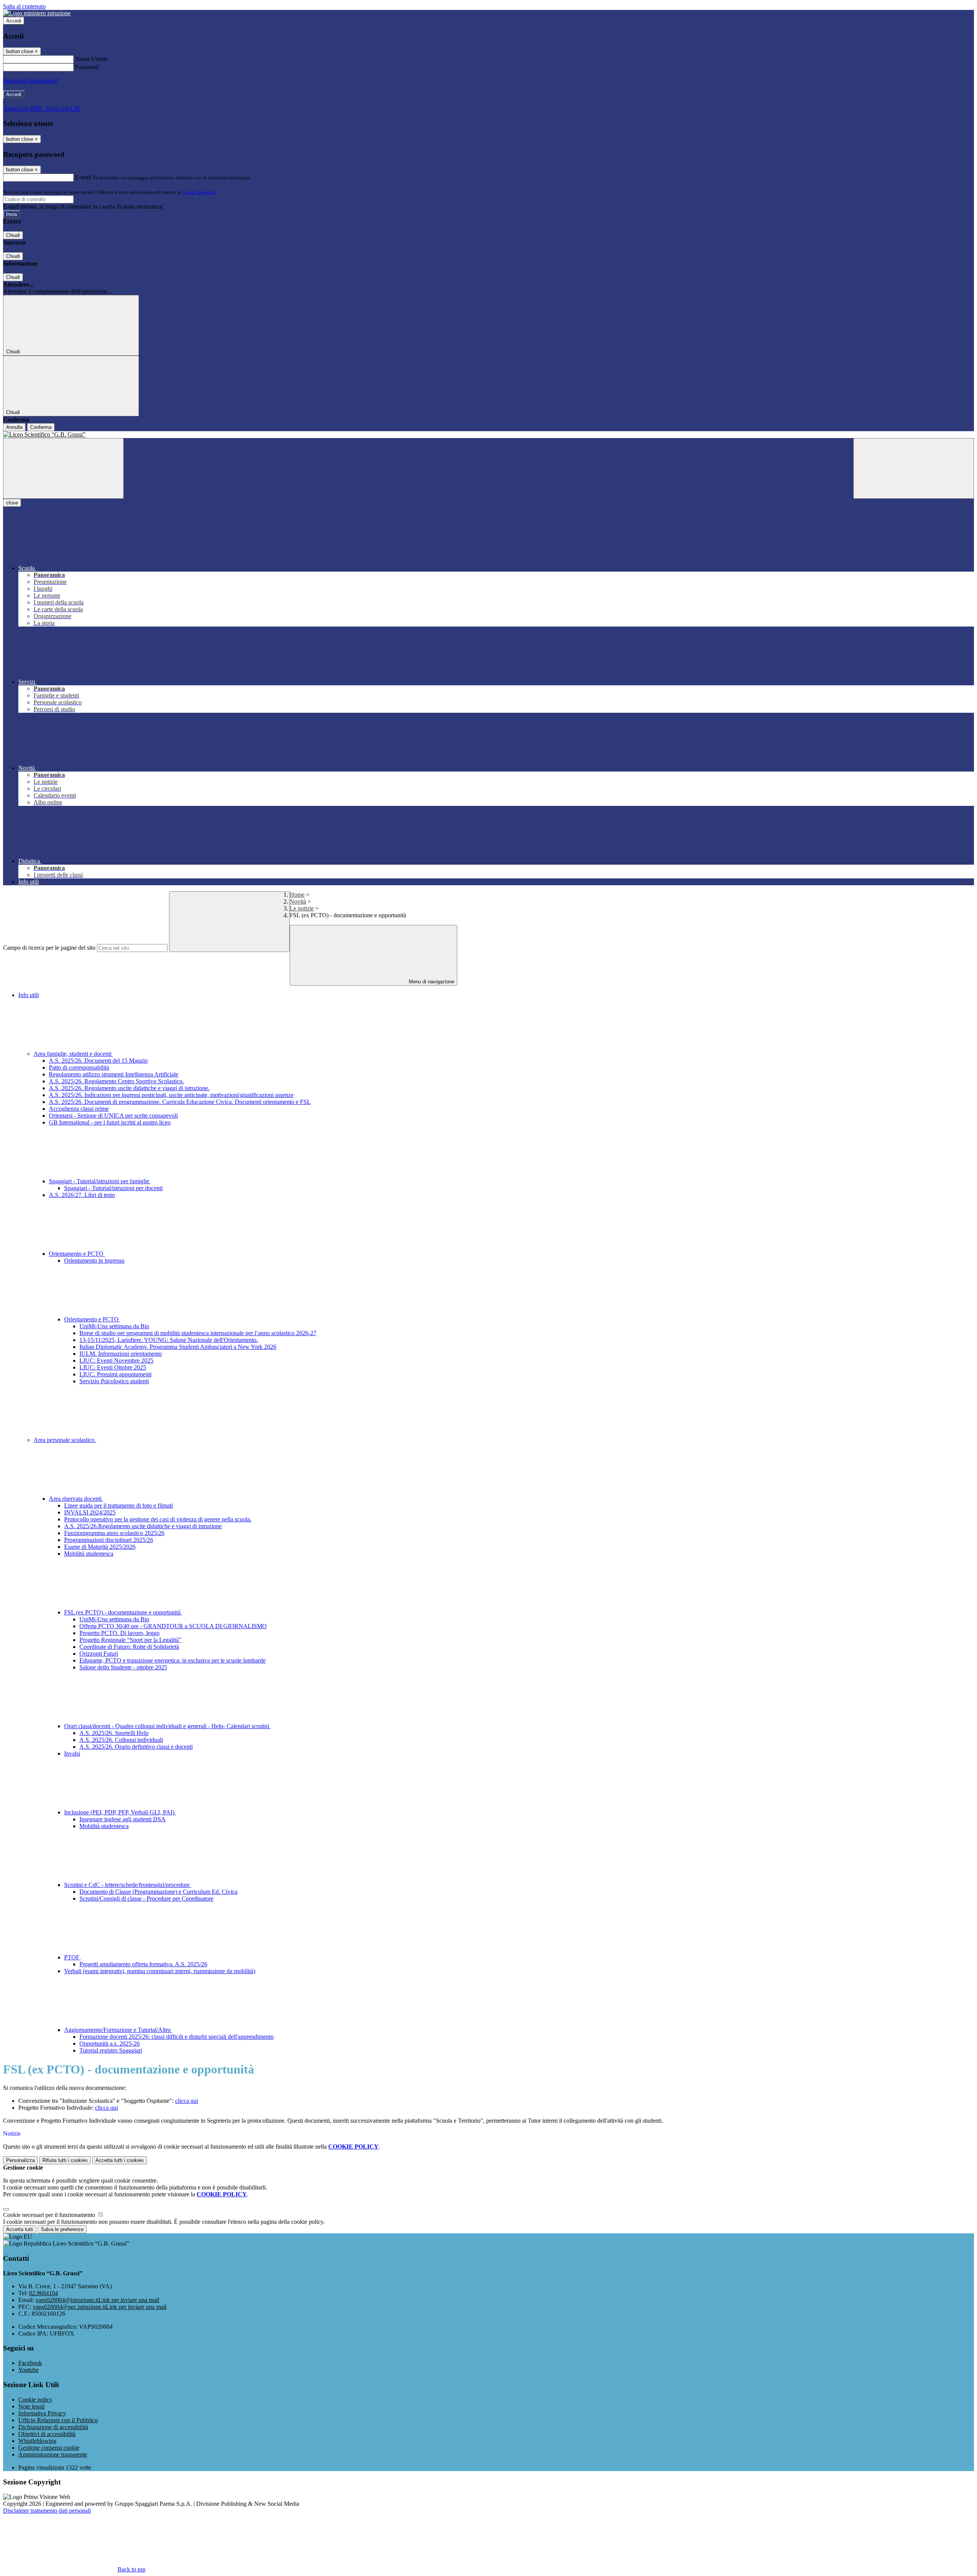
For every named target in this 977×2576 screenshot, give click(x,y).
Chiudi (13, 235)
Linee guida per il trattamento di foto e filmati (118, 1505)
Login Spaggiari (199, 192)
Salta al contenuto (24, 6)
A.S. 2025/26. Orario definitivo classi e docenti (136, 1747)
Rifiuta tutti (65, 2160)
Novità (298, 901)
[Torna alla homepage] (488, 435)
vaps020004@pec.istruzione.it (100, 2307)
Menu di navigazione (431, 982)
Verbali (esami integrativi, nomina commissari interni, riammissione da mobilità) (160, 1971)
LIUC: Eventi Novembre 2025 (116, 1360)
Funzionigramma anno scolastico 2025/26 (114, 1533)
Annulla (14, 427)
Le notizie (302, 908)
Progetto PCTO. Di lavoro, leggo (119, 1633)
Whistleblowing (37, 2441)
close (12, 503)
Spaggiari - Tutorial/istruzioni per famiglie (100, 1181)
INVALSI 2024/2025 (90, 1512)
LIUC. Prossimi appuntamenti (115, 1374)
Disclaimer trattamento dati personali (47, 2511)
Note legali (31, 2406)
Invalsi (72, 1754)
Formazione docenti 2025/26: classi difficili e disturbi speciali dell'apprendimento (177, 2037)
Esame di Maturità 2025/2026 (100, 1547)
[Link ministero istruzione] (37, 13)
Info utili (29, 995)
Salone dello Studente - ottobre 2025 (123, 1667)
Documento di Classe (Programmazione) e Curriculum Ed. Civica (158, 1892)
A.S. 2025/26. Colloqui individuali (121, 1740)
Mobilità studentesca (89, 1554)
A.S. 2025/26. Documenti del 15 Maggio (98, 1061)
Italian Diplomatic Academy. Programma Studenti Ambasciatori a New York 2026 (178, 1347)
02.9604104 (44, 2293)
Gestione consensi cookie (49, 2448)
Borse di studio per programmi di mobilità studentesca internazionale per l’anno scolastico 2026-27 (198, 1333)
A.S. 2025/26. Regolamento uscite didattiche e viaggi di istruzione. (129, 1088)
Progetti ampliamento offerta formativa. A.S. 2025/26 (143, 1964)
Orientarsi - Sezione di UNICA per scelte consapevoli (113, 1116)
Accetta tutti (120, 2160)
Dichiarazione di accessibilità (53, 2427)
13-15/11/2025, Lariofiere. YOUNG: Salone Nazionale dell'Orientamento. (169, 1340)
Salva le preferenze (62, 2229)
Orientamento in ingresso (94, 1261)
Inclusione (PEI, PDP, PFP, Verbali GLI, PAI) (120, 1812)
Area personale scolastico (65, 1440)
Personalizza (20, 2160)
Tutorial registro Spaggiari (111, 2050)
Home (297, 895)
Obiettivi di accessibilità (47, 2434)
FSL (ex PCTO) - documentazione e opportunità (123, 1612)
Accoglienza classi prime (79, 1109)
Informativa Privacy (42, 2413)
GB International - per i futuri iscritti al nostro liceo (110, 1122)
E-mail (83, 177)
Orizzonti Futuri (99, 1654)
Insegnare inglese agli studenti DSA (123, 1819)
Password (87, 67)
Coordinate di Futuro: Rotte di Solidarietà (129, 1647)
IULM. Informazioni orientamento (121, 1354)
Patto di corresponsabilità (79, 1067)
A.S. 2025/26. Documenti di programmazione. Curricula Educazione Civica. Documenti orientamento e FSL (180, 1102)
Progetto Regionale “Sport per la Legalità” (130, 1640)
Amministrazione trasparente (53, 2454)
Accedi (14, 21)
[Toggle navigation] (63, 468)
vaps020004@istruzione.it (97, 2300)
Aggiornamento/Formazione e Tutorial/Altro (118, 2030)
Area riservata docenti (76, 1499)
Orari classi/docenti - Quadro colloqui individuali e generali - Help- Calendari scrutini (167, 1726)
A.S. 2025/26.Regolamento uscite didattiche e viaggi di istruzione (143, 1526)
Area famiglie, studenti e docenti (73, 1054)
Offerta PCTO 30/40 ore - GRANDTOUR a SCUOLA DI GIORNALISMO (173, 1626)
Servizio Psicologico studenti (114, 1381)
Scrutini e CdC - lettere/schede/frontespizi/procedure (128, 1885)
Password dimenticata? (31, 81)
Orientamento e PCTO (77, 1254)
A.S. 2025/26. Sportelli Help (114, 1733)
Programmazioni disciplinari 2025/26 (109, 1540)
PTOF (73, 1957)
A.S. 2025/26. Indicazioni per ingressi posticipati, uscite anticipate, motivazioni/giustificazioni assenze (171, 1095)
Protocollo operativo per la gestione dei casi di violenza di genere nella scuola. (158, 1519)
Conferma (41, 427)
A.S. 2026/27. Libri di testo (82, 1195)
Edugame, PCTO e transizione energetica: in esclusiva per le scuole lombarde (173, 1660)
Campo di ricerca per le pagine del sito (49, 948)
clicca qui (187, 2101)
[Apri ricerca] (914, 468)
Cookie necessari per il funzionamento (50, 2215)
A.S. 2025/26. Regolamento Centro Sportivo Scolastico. (116, 1081)
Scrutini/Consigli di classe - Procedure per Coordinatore (146, 1899)
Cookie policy (35, 2400)
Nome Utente (91, 59)
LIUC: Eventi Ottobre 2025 (113, 1367)
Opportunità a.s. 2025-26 (110, 2044)
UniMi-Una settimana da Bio (114, 1326)
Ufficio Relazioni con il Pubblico (58, 2420)
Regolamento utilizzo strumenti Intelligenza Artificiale (114, 1074)
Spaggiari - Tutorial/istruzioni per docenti (113, 1188)
